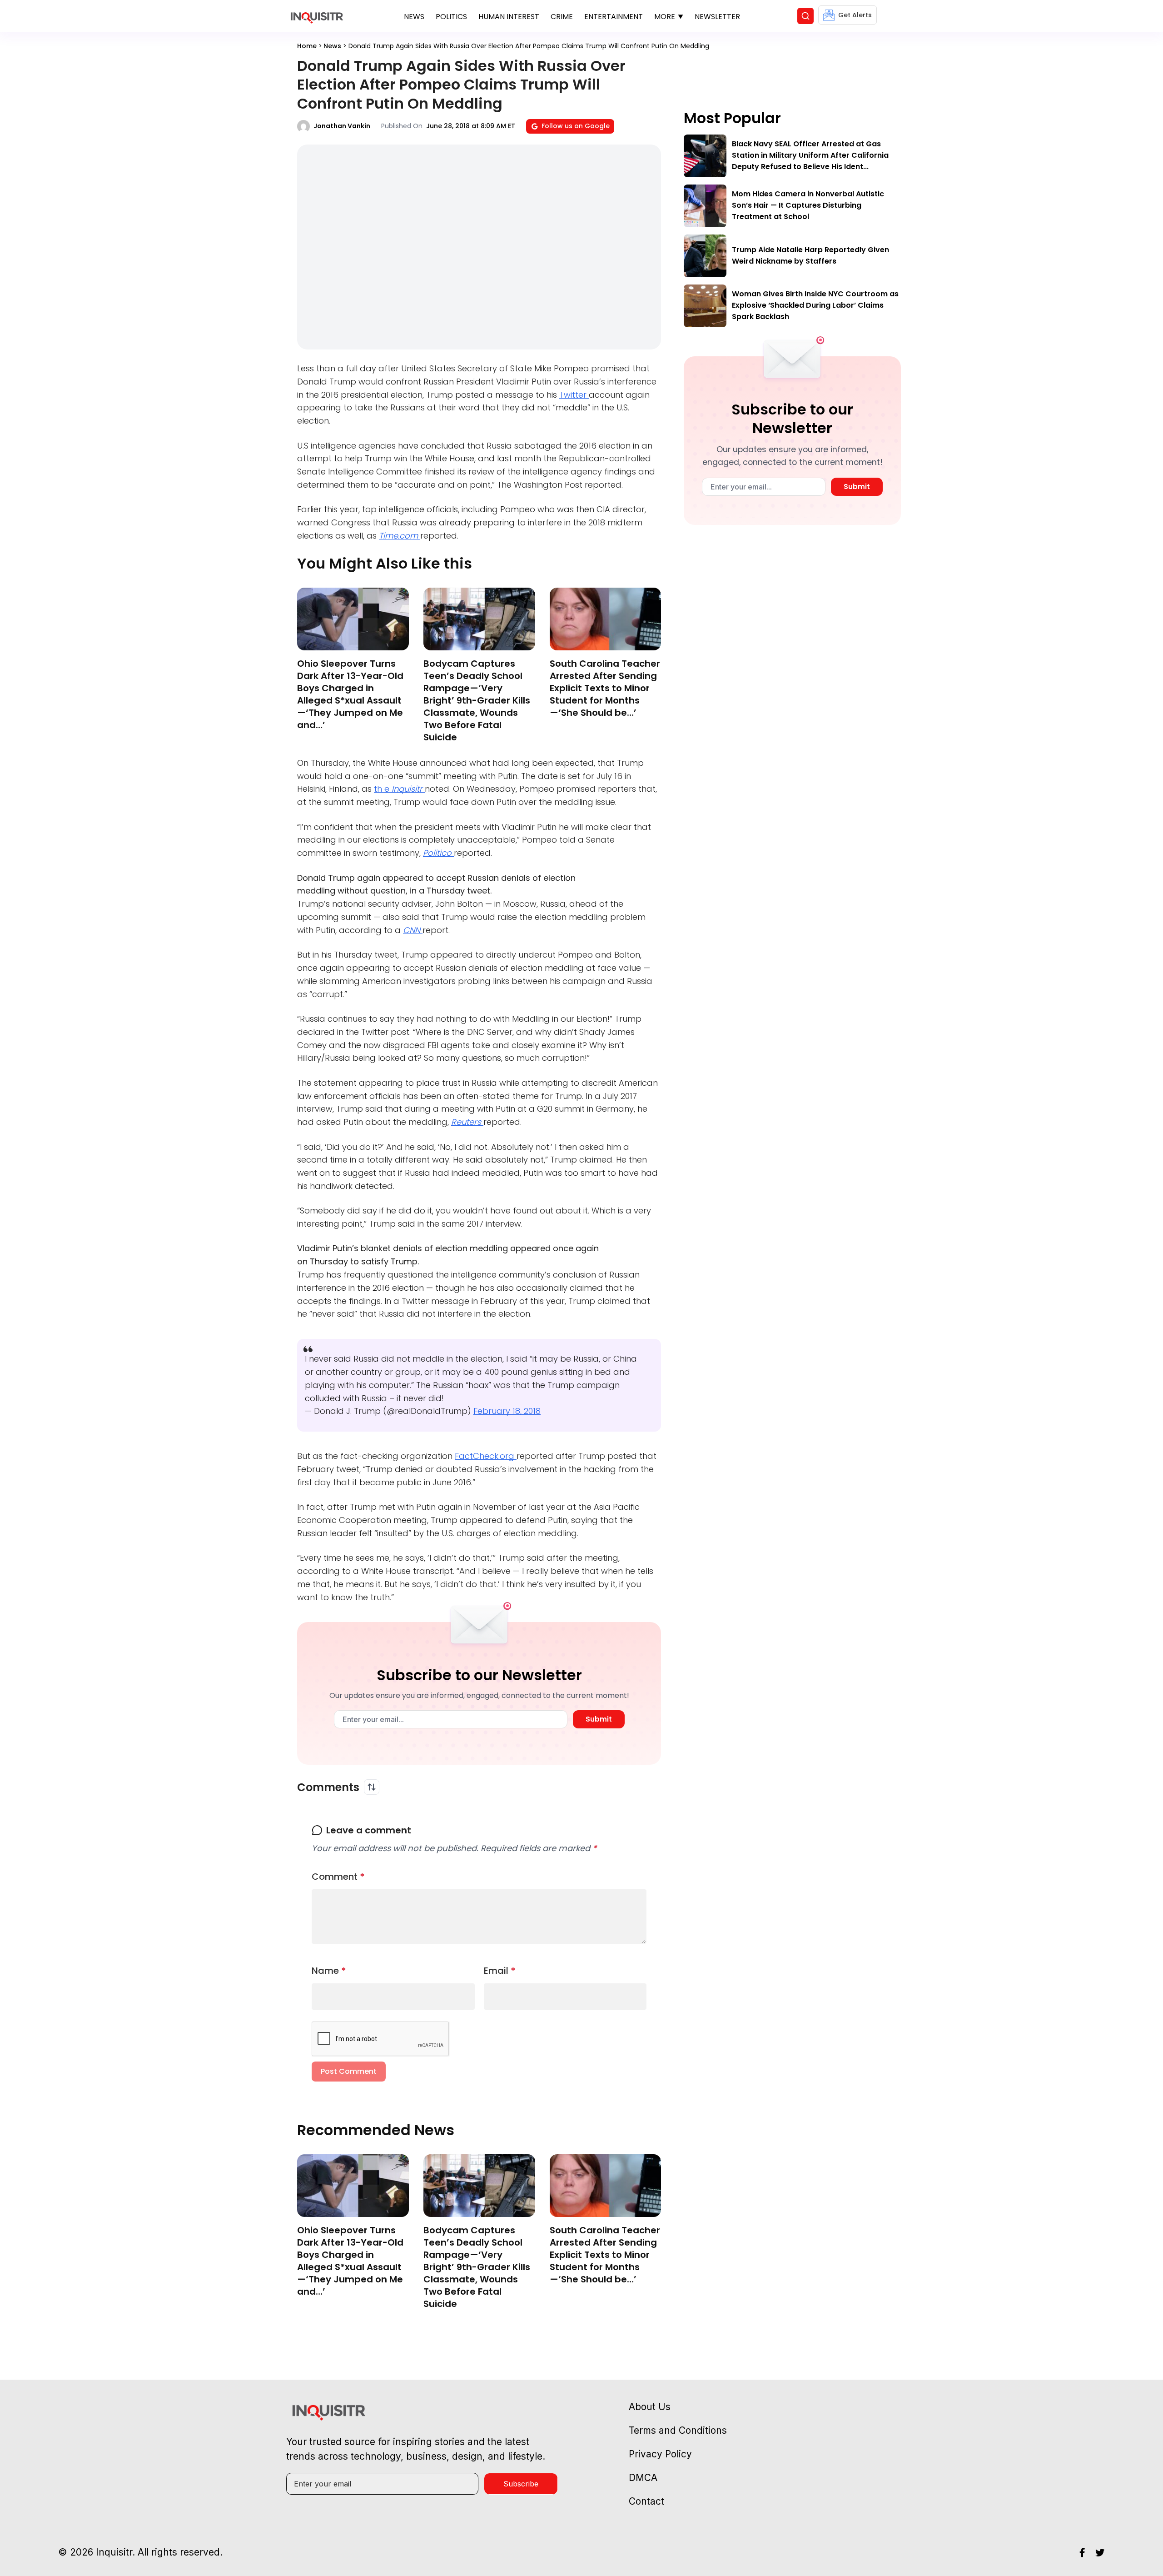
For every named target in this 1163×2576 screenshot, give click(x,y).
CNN (413, 930)
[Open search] (805, 16)
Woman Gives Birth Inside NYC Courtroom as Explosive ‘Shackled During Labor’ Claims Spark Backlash (815, 305)
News (414, 17)
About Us (650, 2407)
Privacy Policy (660, 2454)
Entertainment (614, 17)
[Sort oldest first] (372, 1787)
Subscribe (521, 2484)
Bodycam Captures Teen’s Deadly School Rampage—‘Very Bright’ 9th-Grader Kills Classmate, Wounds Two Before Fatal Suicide (477, 700)
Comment (338, 1877)
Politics (451, 17)
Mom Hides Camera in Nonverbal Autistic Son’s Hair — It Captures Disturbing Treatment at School (808, 205)
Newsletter (717, 17)
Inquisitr (408, 789)
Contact (646, 2501)
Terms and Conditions (678, 2430)
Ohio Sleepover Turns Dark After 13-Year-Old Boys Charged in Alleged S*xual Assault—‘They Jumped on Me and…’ (350, 694)
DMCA (643, 2478)
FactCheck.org (486, 1456)
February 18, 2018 (507, 1411)
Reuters (467, 1122)
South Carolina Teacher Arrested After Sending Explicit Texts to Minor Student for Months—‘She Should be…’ (605, 688)
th (379, 789)
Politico (438, 853)
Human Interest (509, 17)
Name (329, 1971)
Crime (562, 17)
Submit (599, 1719)
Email (500, 1971)
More (665, 17)
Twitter (574, 395)
